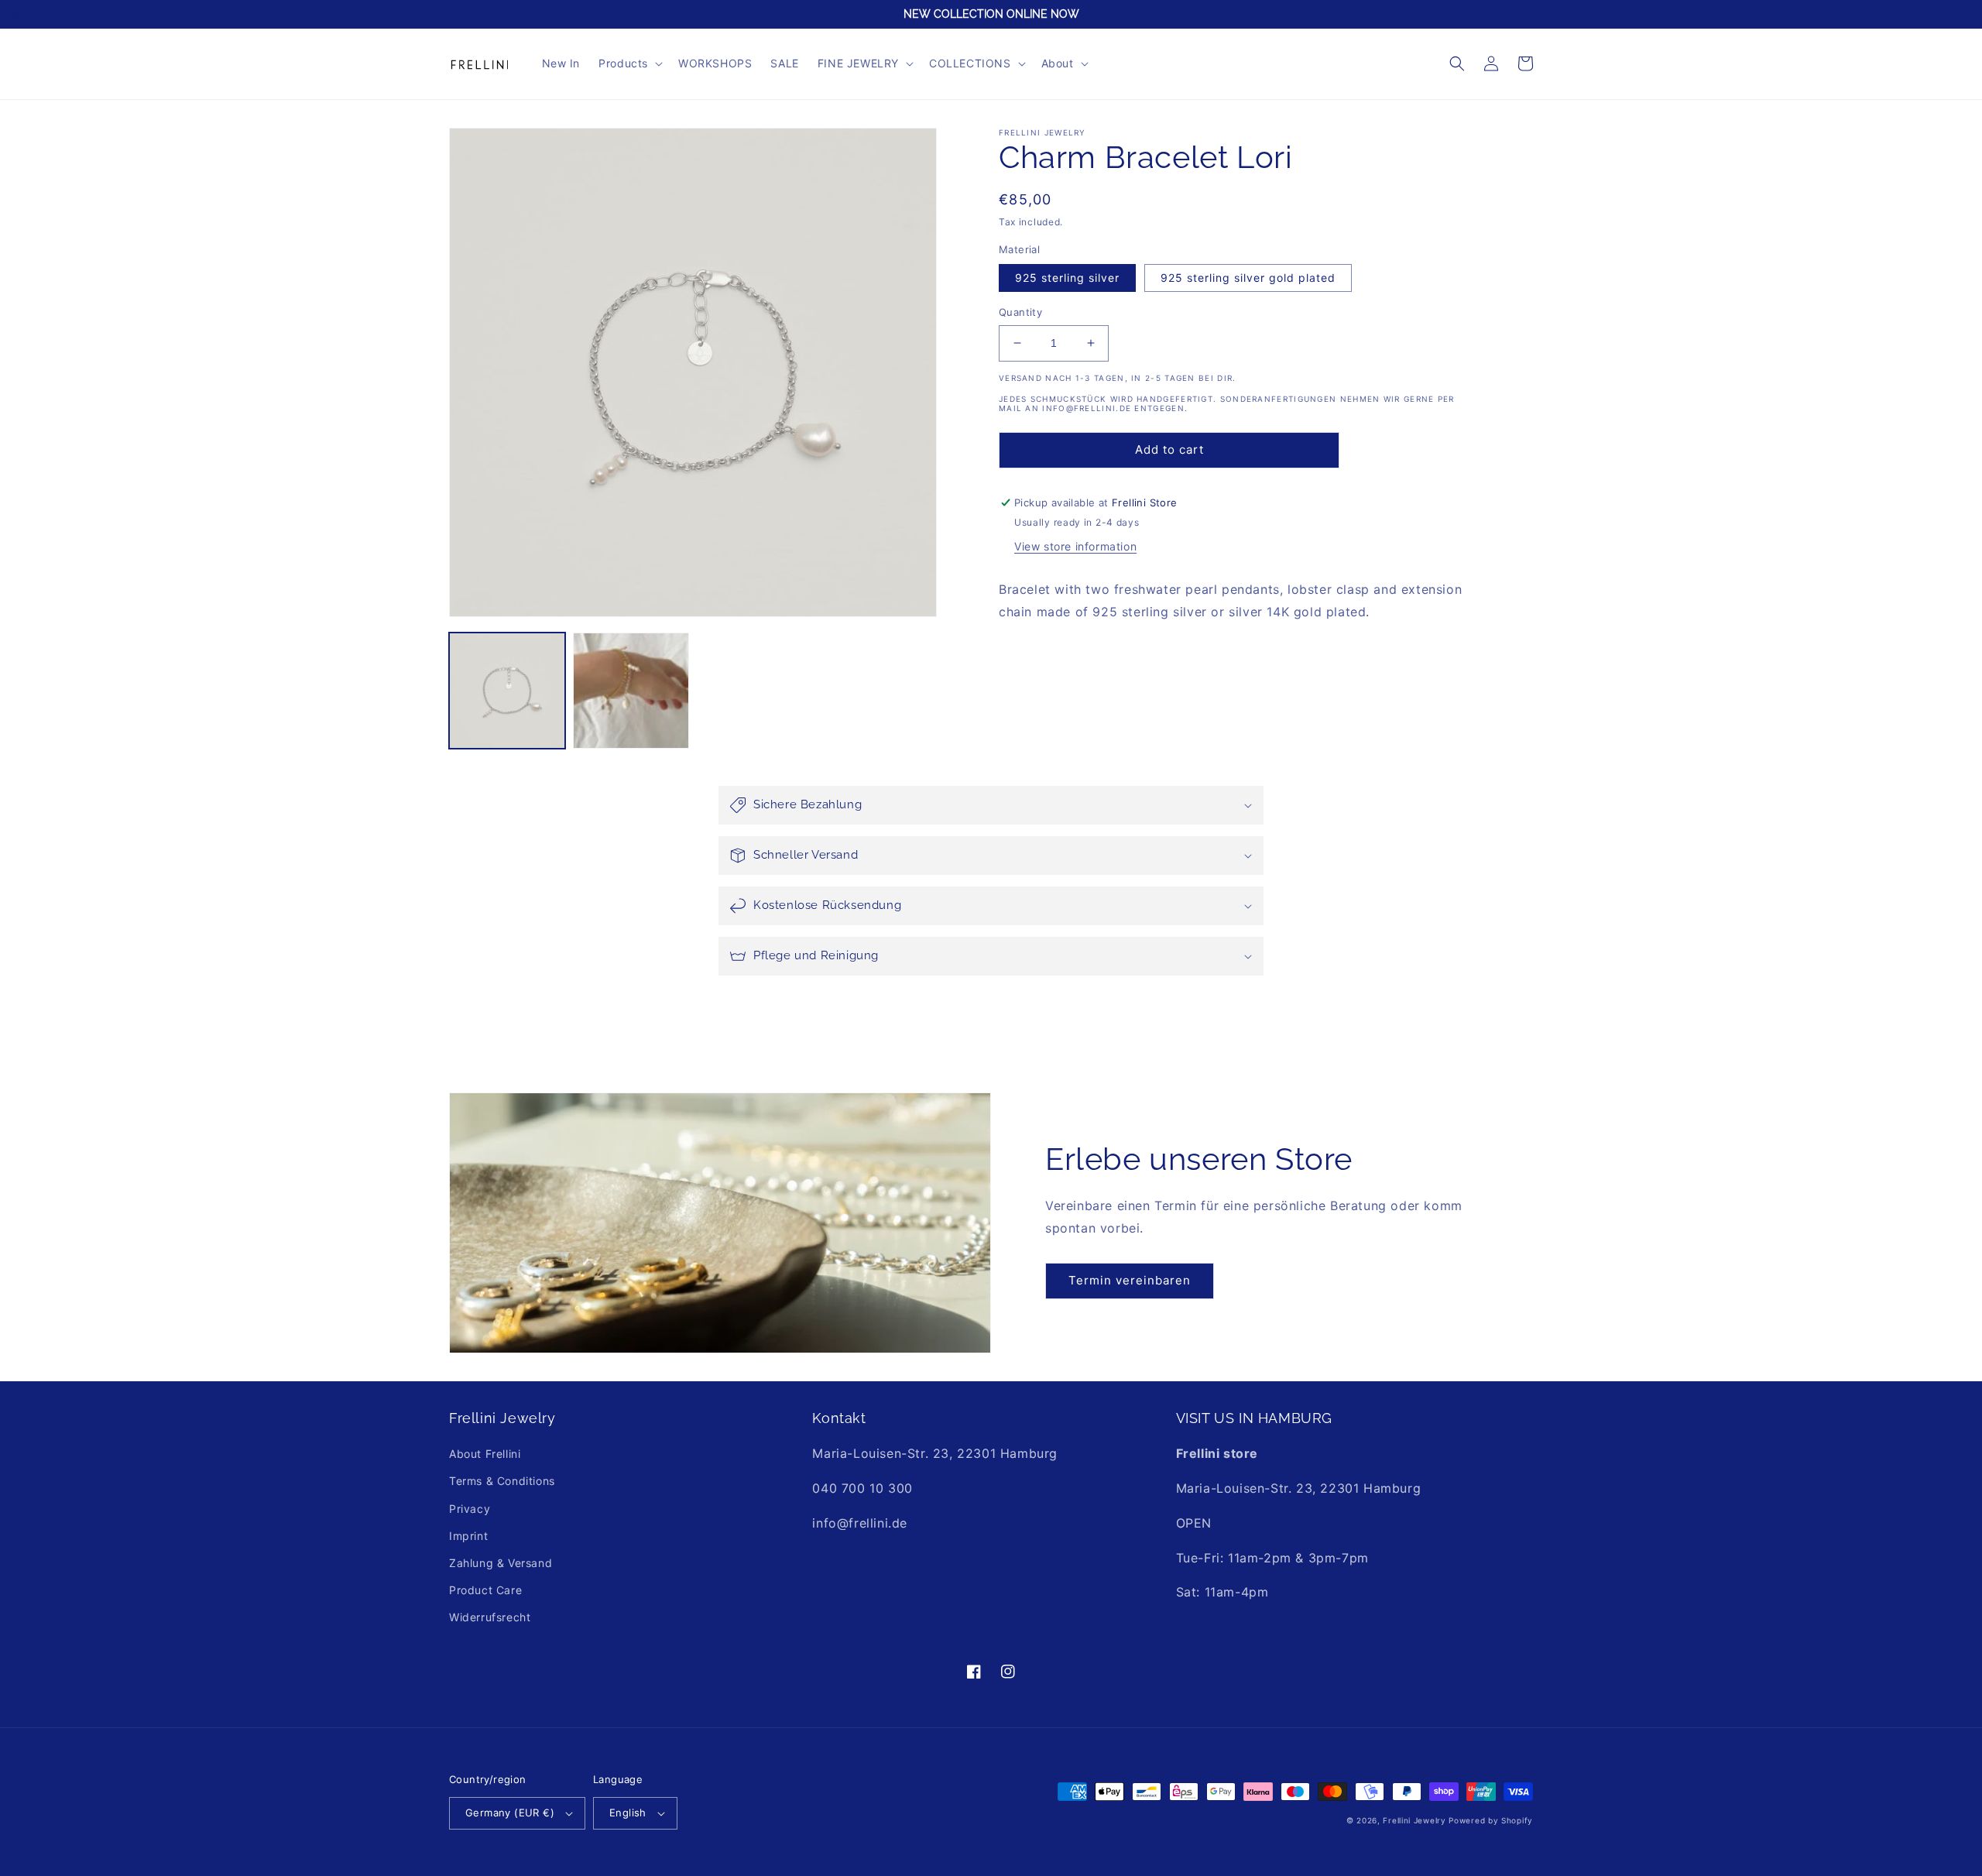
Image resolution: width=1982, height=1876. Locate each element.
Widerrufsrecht (490, 1617)
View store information (1075, 546)
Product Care (485, 1590)
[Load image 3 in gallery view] (631, 691)
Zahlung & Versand (501, 1563)
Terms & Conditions (502, 1481)
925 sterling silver (1067, 278)
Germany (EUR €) (510, 1813)
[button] (629, 63)
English (628, 1813)
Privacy (470, 1509)
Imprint (468, 1536)
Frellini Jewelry (1414, 1820)
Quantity (1020, 312)
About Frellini (485, 1454)
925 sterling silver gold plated (1248, 278)
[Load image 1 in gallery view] (507, 691)
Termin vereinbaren (1130, 1280)
